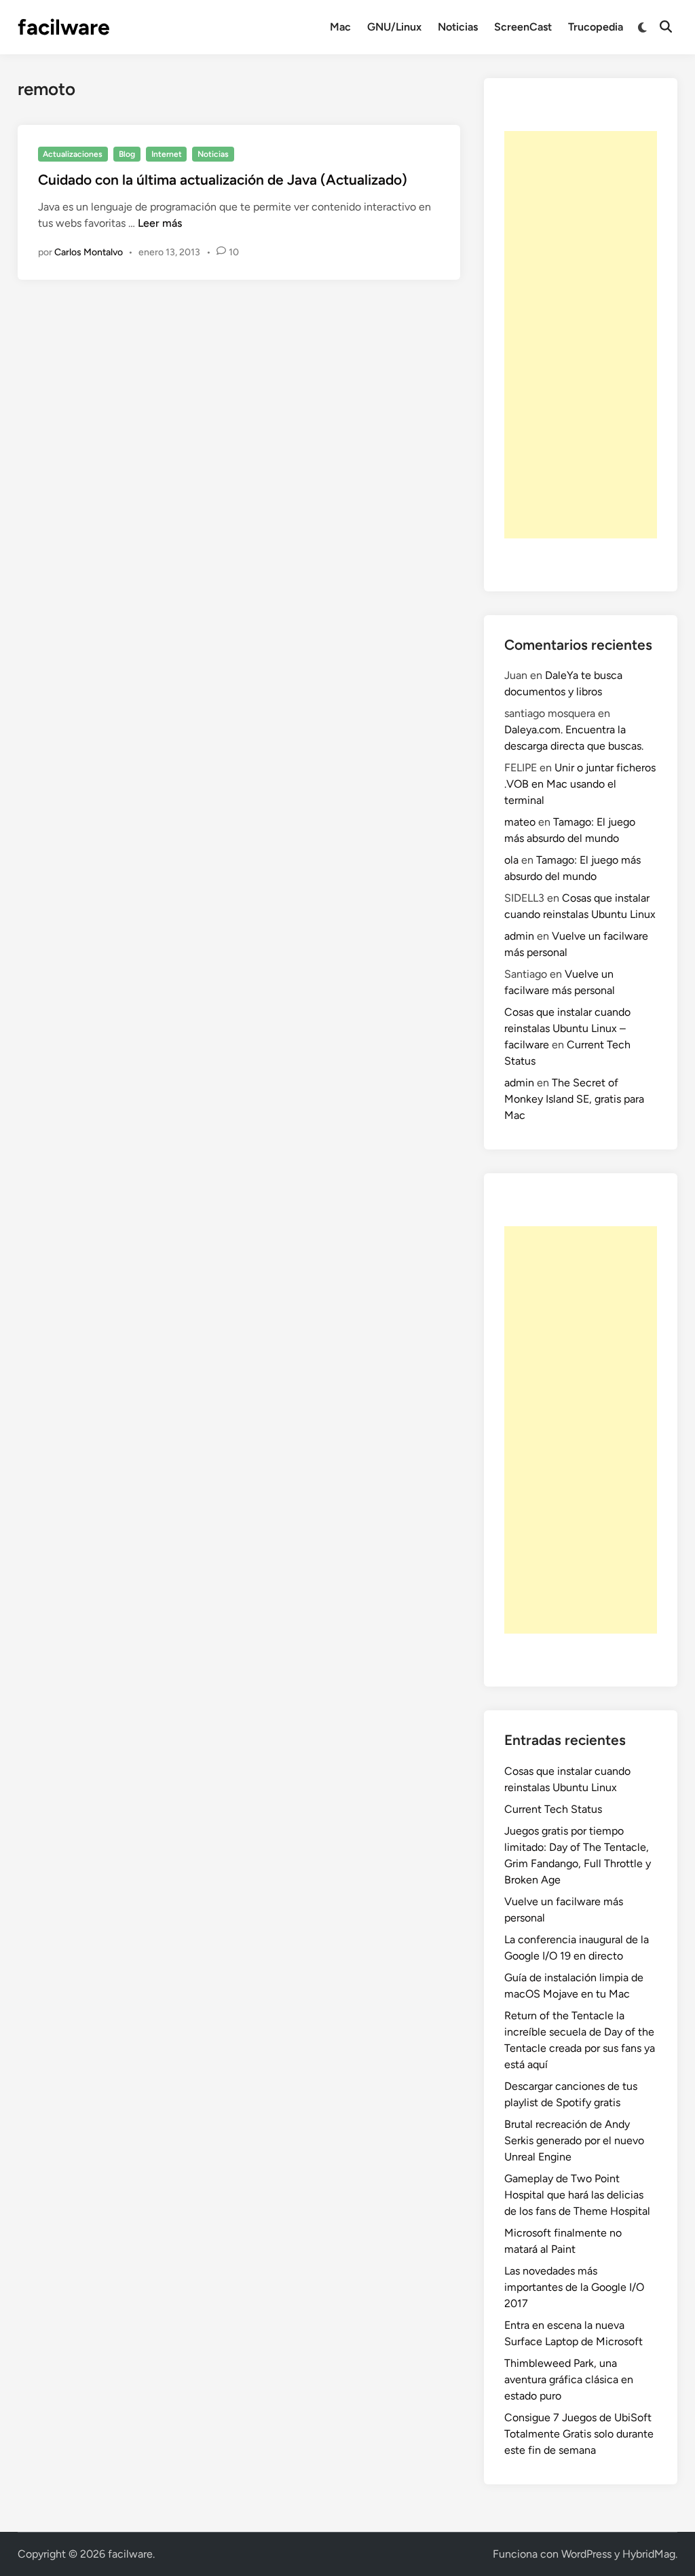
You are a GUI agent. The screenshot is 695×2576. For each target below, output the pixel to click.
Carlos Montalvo (89, 252)
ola (511, 860)
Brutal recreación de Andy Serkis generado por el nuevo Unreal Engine (574, 2140)
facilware (64, 27)
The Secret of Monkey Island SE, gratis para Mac (574, 1099)
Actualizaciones (73, 154)
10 (234, 252)
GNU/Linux (394, 27)
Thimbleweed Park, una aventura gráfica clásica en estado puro (569, 2379)
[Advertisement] (581, 335)
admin (519, 936)
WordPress (586, 2554)
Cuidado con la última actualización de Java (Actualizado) (223, 180)
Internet (167, 154)
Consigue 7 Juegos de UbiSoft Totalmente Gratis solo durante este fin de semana (579, 2434)
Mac (340, 27)
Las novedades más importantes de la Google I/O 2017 (574, 2287)
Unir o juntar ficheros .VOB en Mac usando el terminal (580, 784)
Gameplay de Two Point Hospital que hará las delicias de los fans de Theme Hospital (577, 2195)
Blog (127, 154)
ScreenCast (523, 27)
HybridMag (649, 2554)
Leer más (160, 223)
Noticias (458, 27)
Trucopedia (596, 27)
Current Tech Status (553, 1809)
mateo (520, 822)
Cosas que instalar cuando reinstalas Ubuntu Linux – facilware (567, 1028)
